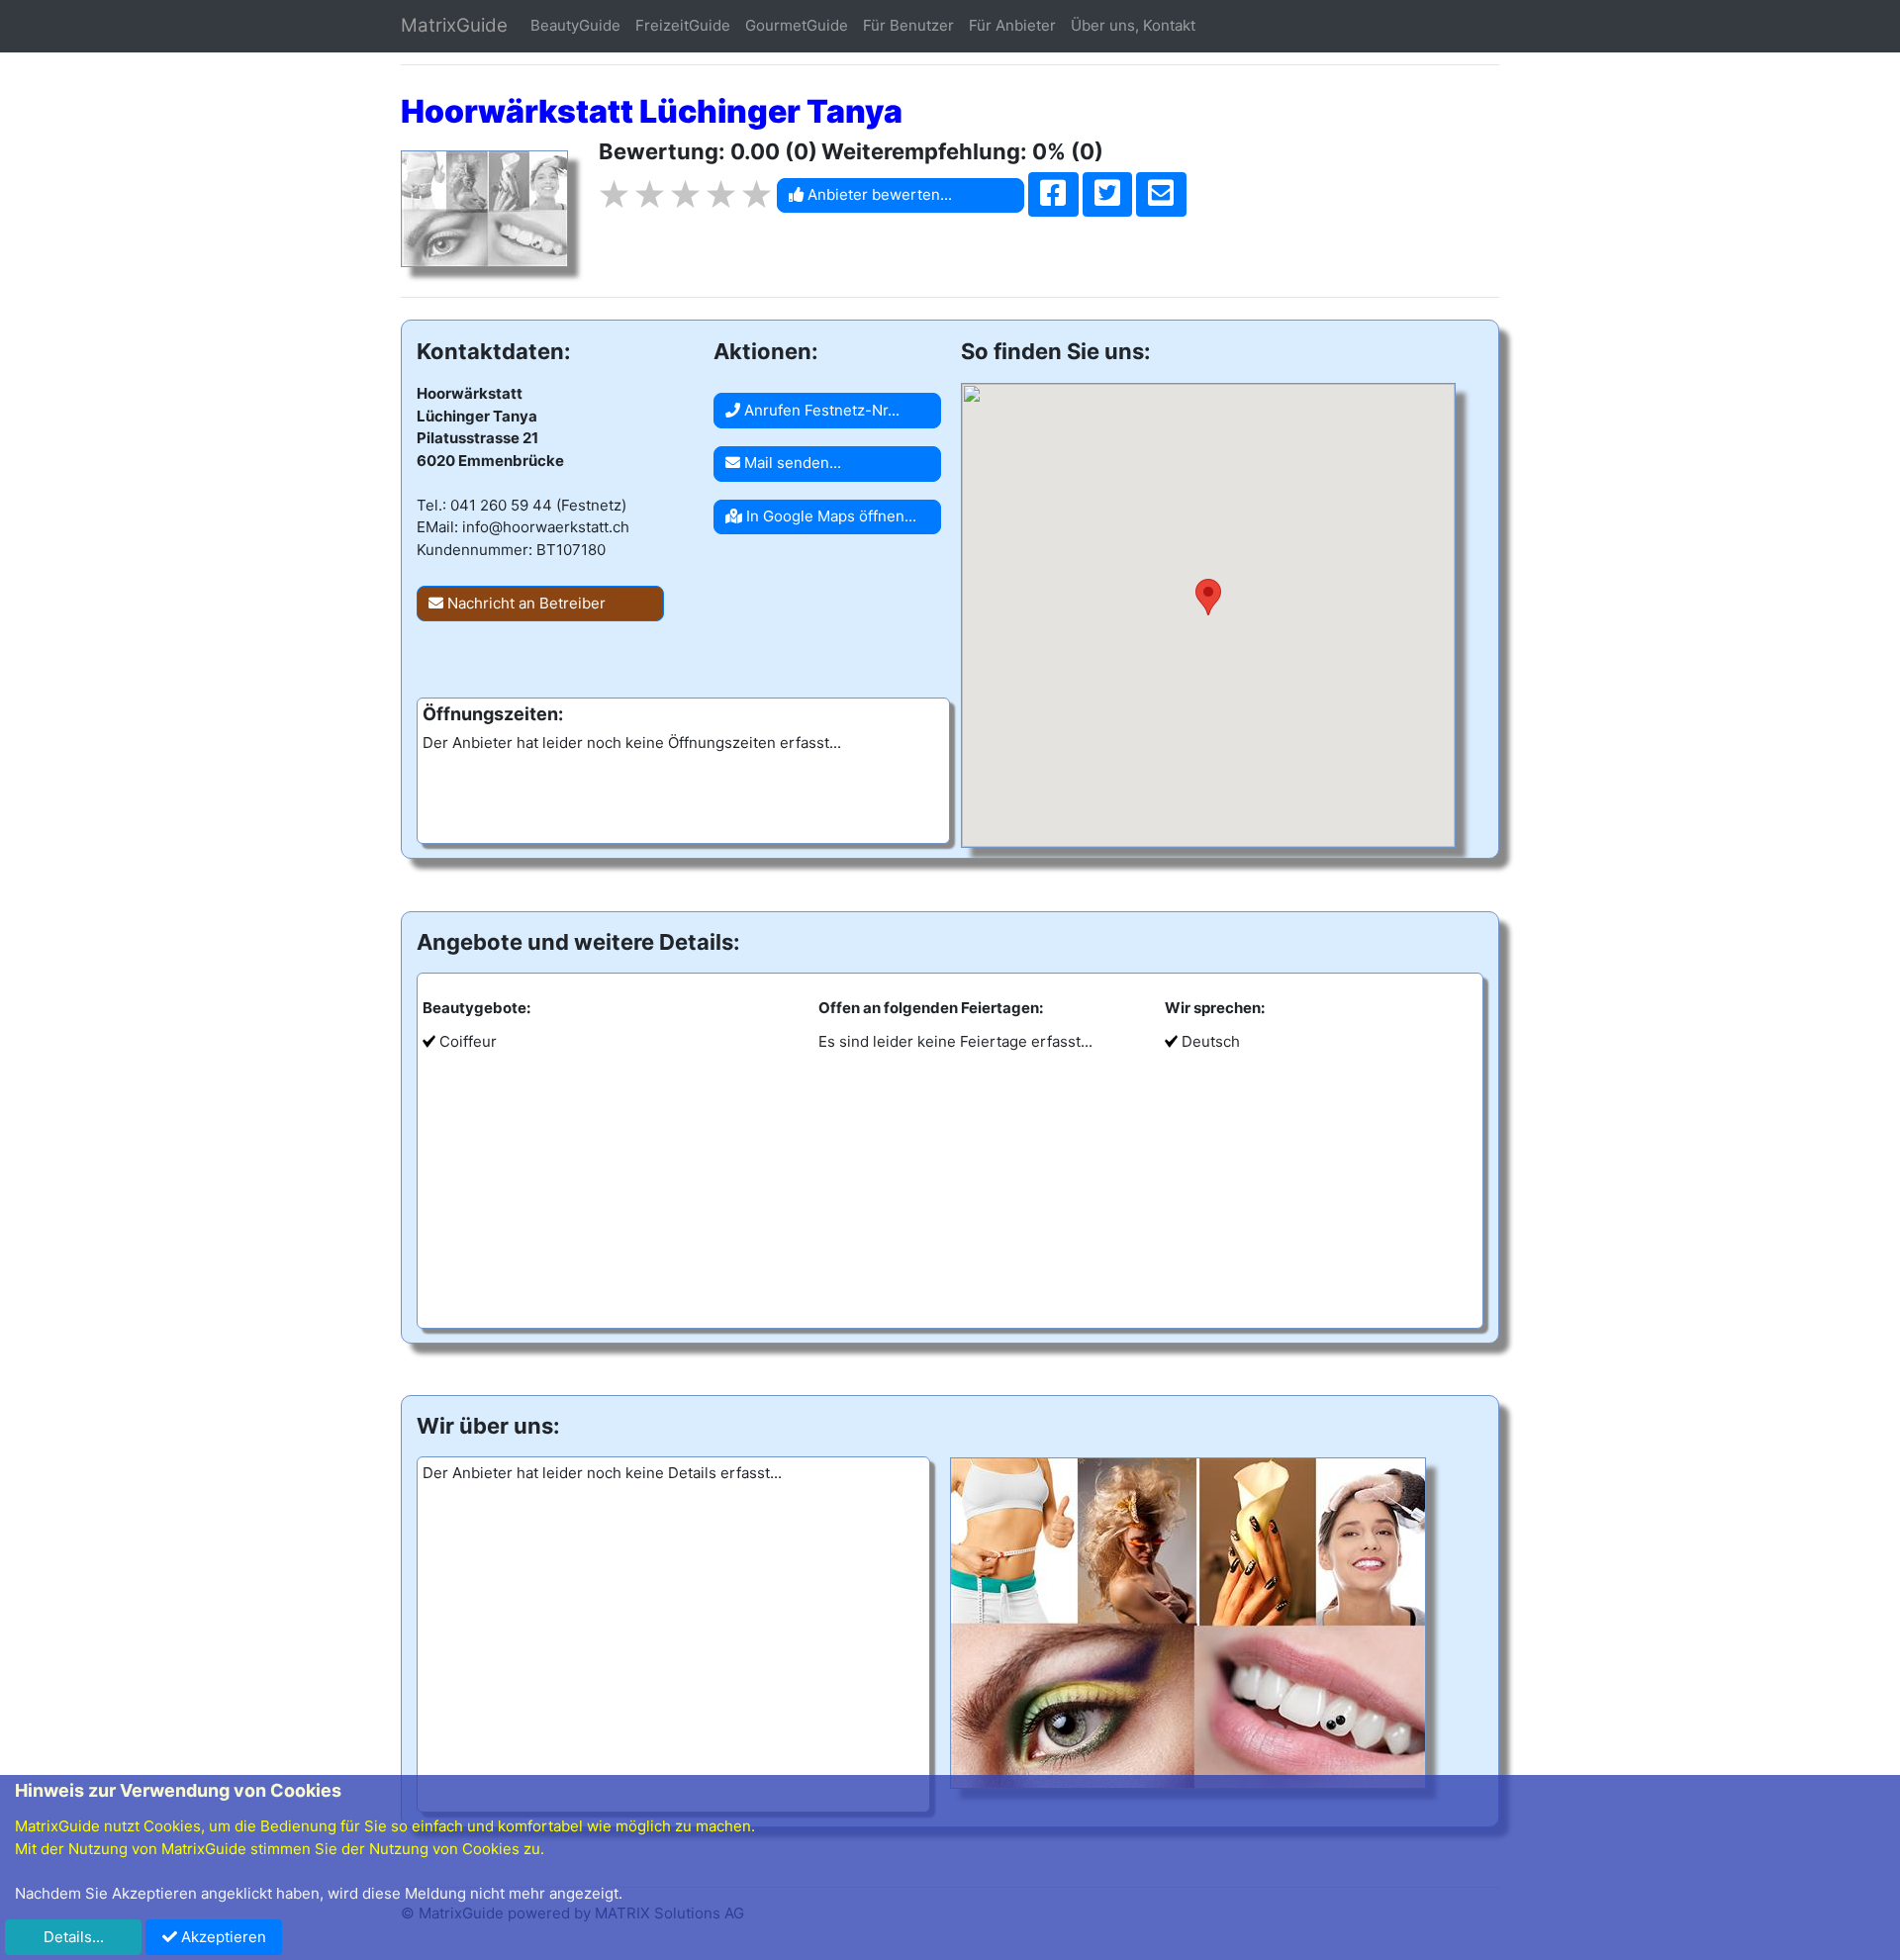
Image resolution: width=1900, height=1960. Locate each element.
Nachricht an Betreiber (524, 603)
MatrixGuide (454, 25)
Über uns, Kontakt (1133, 25)
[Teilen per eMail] (1161, 195)
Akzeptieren (222, 1937)
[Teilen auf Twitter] (1108, 195)
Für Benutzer (908, 25)
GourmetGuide (797, 25)
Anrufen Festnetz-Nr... (820, 410)
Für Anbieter (1012, 25)
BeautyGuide (575, 25)
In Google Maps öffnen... (829, 516)
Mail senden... (791, 463)
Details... (74, 1937)
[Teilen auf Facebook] (1053, 195)
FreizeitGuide (683, 25)
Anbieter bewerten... (878, 194)
